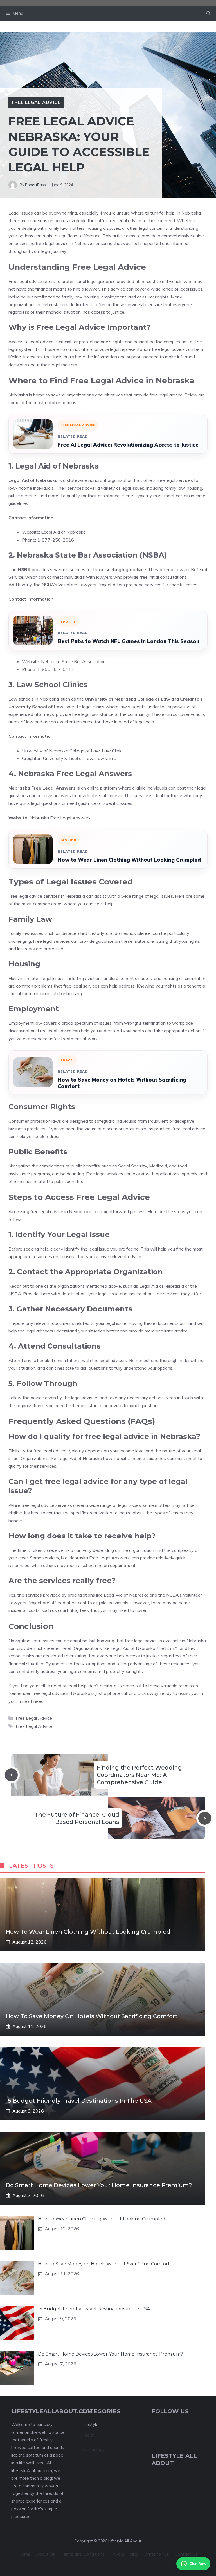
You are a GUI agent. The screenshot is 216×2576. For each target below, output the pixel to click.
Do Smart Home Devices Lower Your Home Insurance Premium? (99, 2185)
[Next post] (205, 1818)
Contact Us (186, 2554)
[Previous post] (11, 1775)
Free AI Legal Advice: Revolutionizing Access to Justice (128, 445)
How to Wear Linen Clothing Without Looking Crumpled (129, 860)
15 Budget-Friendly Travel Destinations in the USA (79, 2101)
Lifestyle (90, 2424)
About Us (46, 2554)
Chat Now (198, 2564)
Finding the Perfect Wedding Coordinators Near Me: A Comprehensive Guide (139, 1775)
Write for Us (157, 2554)
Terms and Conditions (83, 2554)
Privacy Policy (124, 2554)
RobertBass (35, 185)
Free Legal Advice (36, 102)
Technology (93, 2449)
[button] (208, 13)
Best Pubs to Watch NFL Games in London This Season (129, 641)
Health (88, 2435)
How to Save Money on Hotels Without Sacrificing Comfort (122, 1083)
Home (24, 2554)
